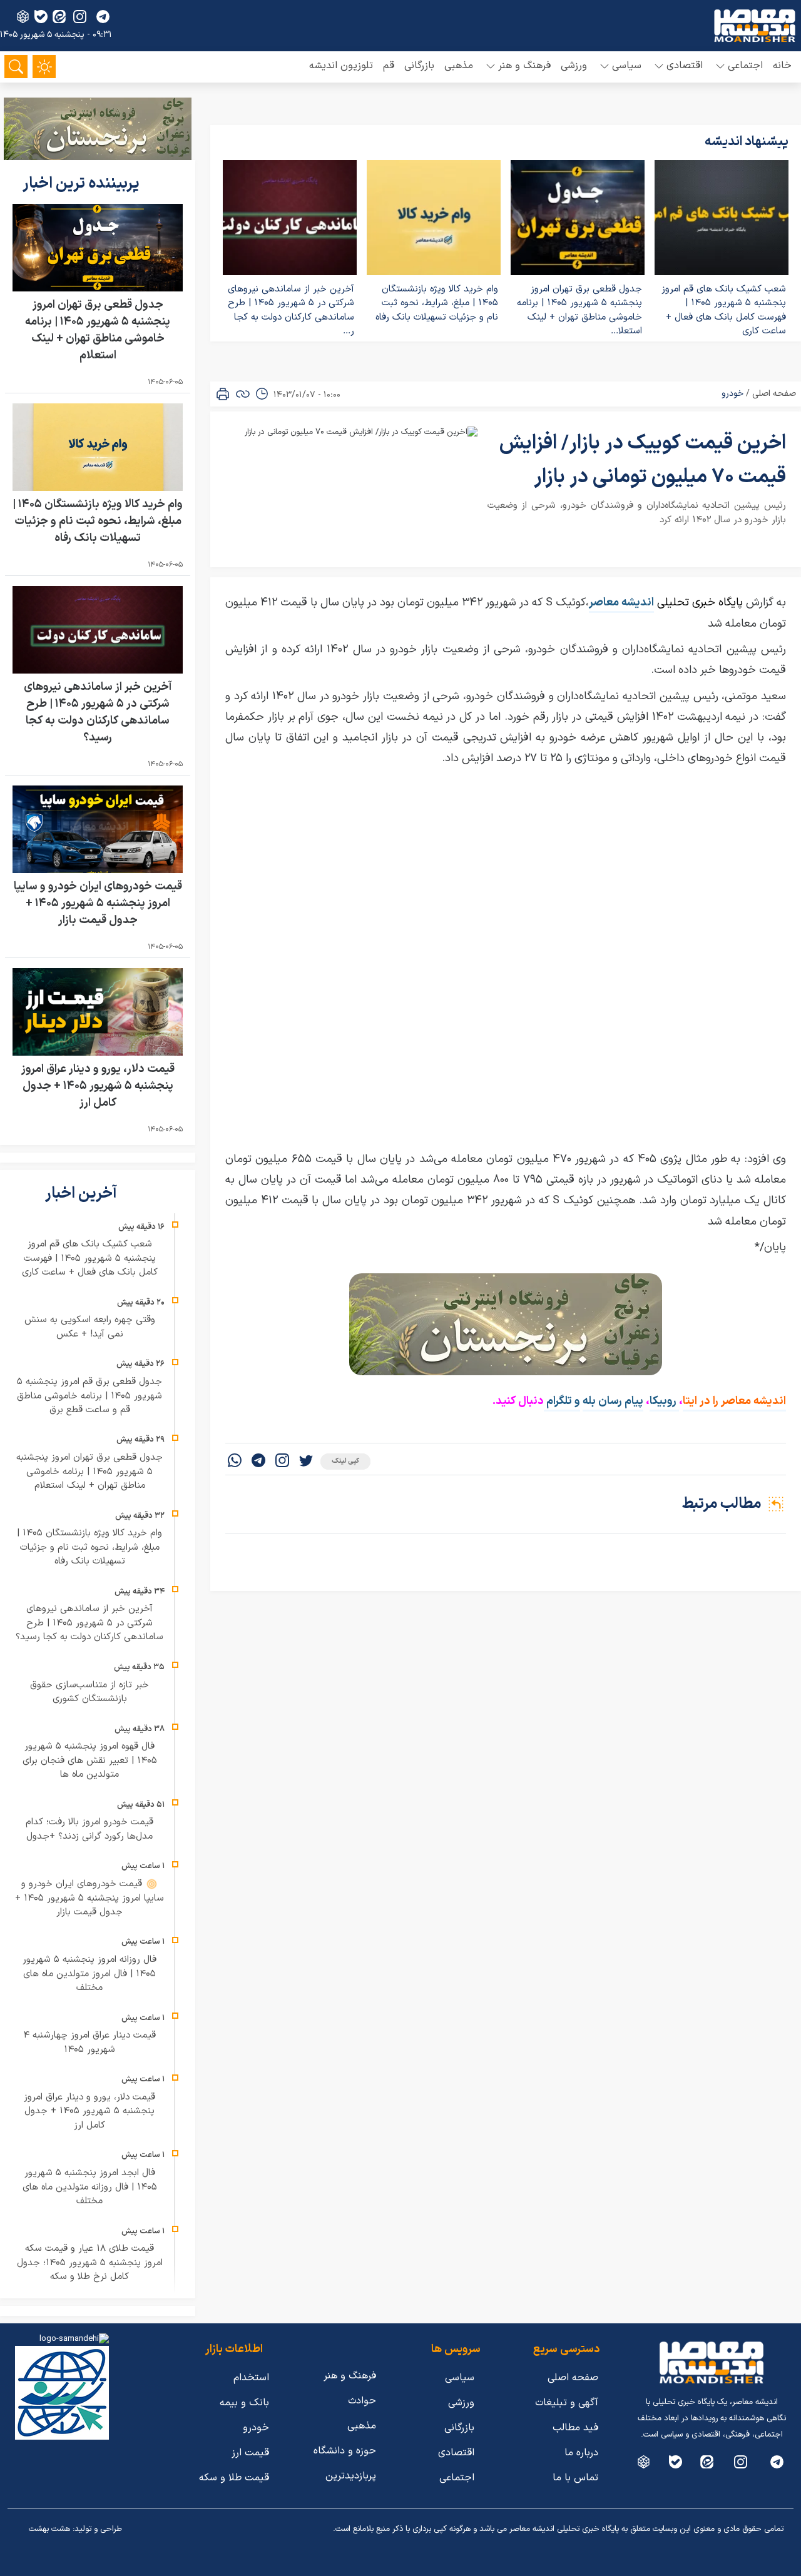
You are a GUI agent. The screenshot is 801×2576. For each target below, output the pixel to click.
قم (389, 66)
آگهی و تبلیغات (567, 2403)
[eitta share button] (59, 17)
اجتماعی (457, 2478)
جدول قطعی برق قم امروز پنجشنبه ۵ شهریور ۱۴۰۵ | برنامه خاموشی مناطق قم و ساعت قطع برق (89, 1396)
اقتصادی (456, 2453)
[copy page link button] (243, 394)
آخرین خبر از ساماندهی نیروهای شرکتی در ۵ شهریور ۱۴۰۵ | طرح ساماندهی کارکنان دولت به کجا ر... (291, 311)
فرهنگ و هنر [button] (524, 66)
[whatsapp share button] (235, 1462)
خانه (782, 66)
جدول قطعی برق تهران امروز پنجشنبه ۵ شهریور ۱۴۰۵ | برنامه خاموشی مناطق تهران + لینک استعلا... (579, 311)
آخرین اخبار (83, 1194)
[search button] (16, 67)
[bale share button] (41, 17)
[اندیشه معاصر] (755, 26)
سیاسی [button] (627, 66)
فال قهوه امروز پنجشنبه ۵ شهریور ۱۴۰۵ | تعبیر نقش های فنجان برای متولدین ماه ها (90, 1760)
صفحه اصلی (774, 394)
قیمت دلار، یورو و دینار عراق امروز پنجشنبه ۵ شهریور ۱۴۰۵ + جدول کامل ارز (98, 1086)
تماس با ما (575, 2478)
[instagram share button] (80, 17)
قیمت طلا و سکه (234, 2478)
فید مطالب (575, 2428)
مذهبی (459, 66)
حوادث (362, 2401)
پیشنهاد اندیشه (747, 142)
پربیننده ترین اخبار (83, 184)
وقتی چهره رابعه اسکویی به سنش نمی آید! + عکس (90, 1327)
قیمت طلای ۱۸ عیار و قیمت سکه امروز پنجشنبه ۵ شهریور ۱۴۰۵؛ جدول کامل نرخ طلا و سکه (90, 2263)
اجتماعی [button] (745, 66)
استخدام (251, 2378)
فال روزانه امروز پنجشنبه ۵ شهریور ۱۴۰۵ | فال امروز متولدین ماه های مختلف (89, 1974)
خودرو (732, 394)
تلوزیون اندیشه (341, 66)
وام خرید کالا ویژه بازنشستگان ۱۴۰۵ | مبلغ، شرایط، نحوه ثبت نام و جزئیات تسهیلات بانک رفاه (437, 303)
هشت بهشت (49, 2529)
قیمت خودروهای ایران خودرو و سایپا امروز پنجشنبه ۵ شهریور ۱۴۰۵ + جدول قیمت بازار (98, 903)
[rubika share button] (23, 17)
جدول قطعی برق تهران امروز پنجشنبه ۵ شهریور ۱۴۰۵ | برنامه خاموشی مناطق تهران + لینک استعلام (98, 330)
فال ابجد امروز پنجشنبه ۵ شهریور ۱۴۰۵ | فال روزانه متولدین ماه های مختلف (90, 2187)
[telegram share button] (103, 17)
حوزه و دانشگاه (345, 2451)
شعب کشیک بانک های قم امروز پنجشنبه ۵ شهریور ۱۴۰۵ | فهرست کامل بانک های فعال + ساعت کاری (724, 311)
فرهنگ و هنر (350, 2376)
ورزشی (574, 66)
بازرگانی (419, 66)
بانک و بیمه (244, 2403)
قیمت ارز (250, 2453)
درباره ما (581, 2453)
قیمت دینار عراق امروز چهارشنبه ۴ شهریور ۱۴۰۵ (89, 2043)
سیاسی (460, 2378)
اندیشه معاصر (621, 603)
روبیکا (664, 1401)
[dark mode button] (44, 67)
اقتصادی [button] (685, 66)
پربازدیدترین (351, 2476)
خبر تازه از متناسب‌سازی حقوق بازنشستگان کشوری (89, 1692)
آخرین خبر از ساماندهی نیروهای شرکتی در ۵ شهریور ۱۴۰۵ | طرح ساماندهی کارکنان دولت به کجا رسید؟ (98, 712)
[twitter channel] (777, 2462)
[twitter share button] (306, 1462)
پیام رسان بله (613, 1401)
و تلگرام (562, 1401)
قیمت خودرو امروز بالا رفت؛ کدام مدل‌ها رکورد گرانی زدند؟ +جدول (89, 1829)
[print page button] (223, 394)
